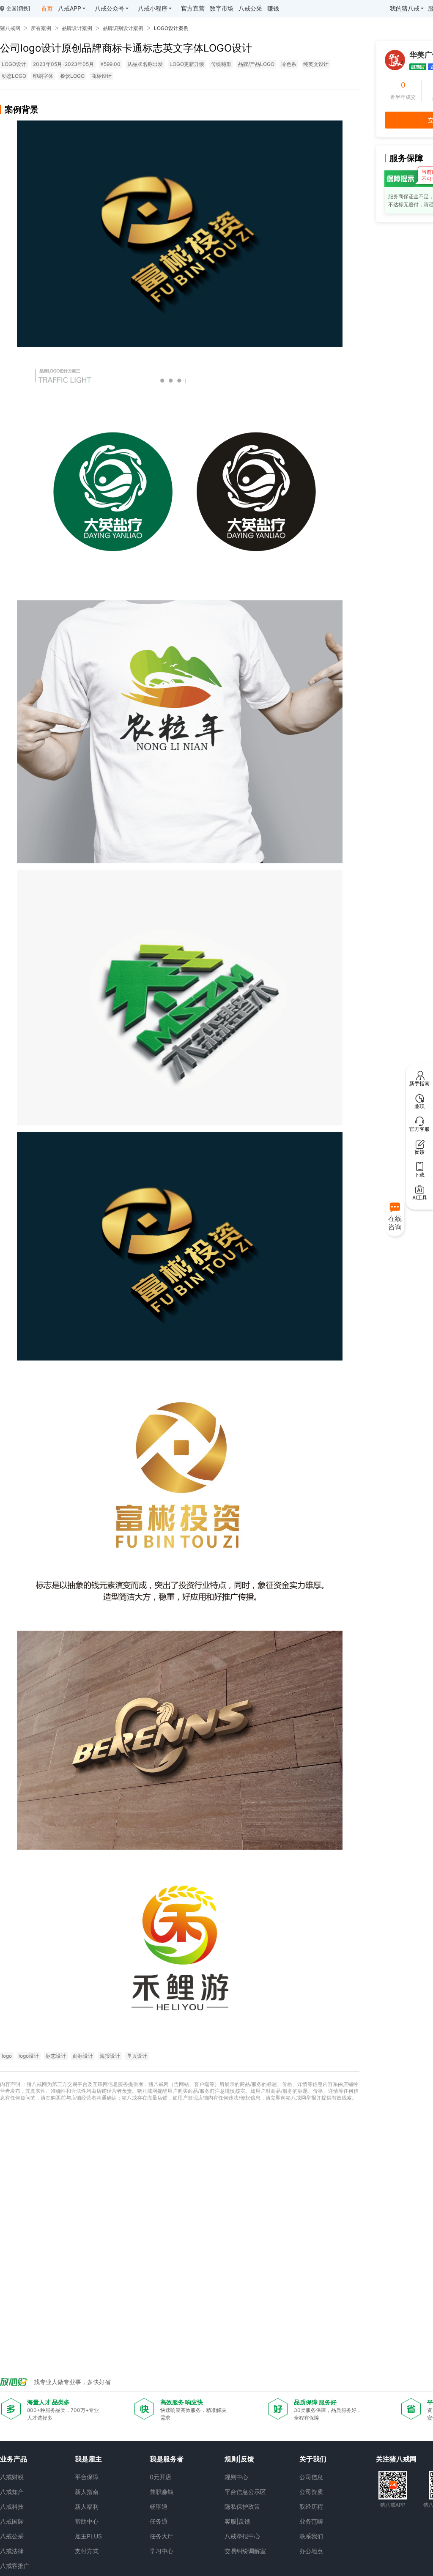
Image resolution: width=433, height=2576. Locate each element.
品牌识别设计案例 (123, 28)
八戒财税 (12, 2477)
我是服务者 (167, 2459)
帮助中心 (87, 2521)
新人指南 (87, 2492)
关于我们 (313, 2459)
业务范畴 (311, 2521)
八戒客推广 (15, 2566)
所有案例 (41, 28)
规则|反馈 (239, 2459)
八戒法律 (12, 2551)
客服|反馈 (237, 2521)
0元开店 (160, 2477)
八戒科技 (12, 2506)
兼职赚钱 (162, 2492)
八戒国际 (12, 2521)
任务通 (159, 2521)
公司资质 (311, 2492)
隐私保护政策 (242, 2506)
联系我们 (311, 2536)
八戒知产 (12, 2492)
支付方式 (87, 2551)
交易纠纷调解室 (245, 2551)
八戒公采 (12, 2536)
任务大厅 (162, 2536)
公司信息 (311, 2477)
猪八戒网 (10, 28)
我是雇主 (88, 2459)
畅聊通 (159, 2506)
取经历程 (311, 2506)
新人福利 (87, 2506)
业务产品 (14, 2459)
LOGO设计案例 (171, 28)
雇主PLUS (88, 2536)
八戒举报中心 (242, 2536)
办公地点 (311, 2551)
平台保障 (87, 2477)
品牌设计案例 (77, 28)
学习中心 (162, 2551)
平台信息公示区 (245, 2492)
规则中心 (236, 2477)
